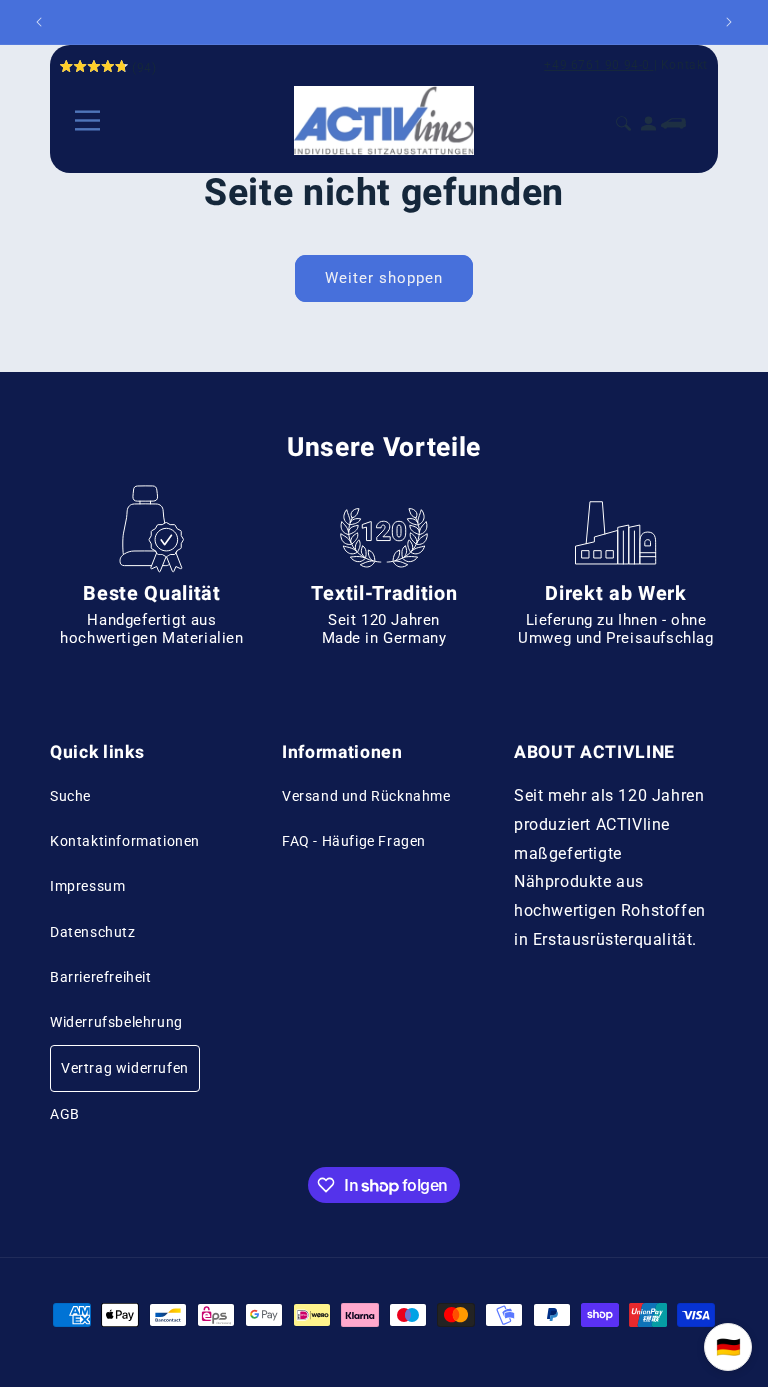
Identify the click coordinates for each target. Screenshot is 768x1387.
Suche (70, 796)
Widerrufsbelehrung (116, 1022)
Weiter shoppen (384, 278)
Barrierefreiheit (101, 977)
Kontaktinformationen (125, 841)
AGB (65, 1114)
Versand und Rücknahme (366, 796)
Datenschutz (93, 932)
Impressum (87, 886)
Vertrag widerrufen (125, 1068)
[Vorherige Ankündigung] (39, 22)
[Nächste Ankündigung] (729, 22)
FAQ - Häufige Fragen (354, 841)
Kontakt (684, 65)
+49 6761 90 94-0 (597, 65)
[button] (87, 120)
